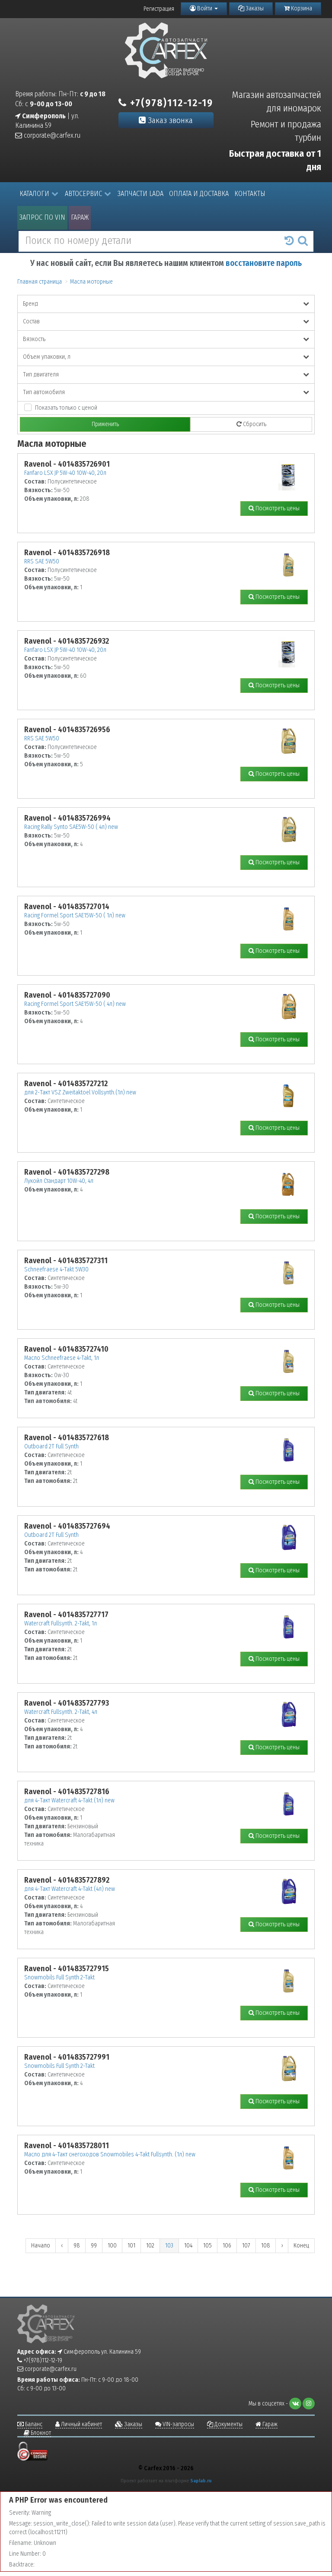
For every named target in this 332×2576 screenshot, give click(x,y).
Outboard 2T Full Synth (51, 1446)
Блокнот (40, 2433)
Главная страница (40, 282)
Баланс (33, 2424)
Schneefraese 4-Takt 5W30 (56, 1269)
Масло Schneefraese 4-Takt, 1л (62, 1358)
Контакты (250, 194)
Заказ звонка (169, 120)
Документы (228, 2424)
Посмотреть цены (277, 508)
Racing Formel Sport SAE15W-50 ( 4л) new (75, 1004)
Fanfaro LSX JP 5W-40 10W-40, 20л (65, 473)
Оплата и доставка (199, 194)
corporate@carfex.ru (51, 135)
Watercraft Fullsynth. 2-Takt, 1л (61, 1623)
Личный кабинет (81, 2424)
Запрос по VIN (42, 217)
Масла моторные (91, 282)
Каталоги (34, 194)
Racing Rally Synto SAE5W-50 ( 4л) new (71, 827)
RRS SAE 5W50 (42, 561)
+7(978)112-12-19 (170, 103)
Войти (205, 8)
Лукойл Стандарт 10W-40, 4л (59, 1181)
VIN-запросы (178, 2424)
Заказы (254, 8)
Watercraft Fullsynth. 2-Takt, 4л (61, 1712)
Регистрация (159, 9)
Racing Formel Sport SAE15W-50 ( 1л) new (75, 915)
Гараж (80, 217)
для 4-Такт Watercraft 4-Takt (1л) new (69, 1800)
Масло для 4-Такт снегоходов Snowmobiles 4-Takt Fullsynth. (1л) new (110, 2154)
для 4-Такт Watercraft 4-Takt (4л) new (70, 1889)
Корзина (301, 8)
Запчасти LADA (140, 194)
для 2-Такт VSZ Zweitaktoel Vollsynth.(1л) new (80, 1092)
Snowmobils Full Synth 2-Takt (59, 1977)
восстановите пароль (264, 263)
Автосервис (83, 194)
